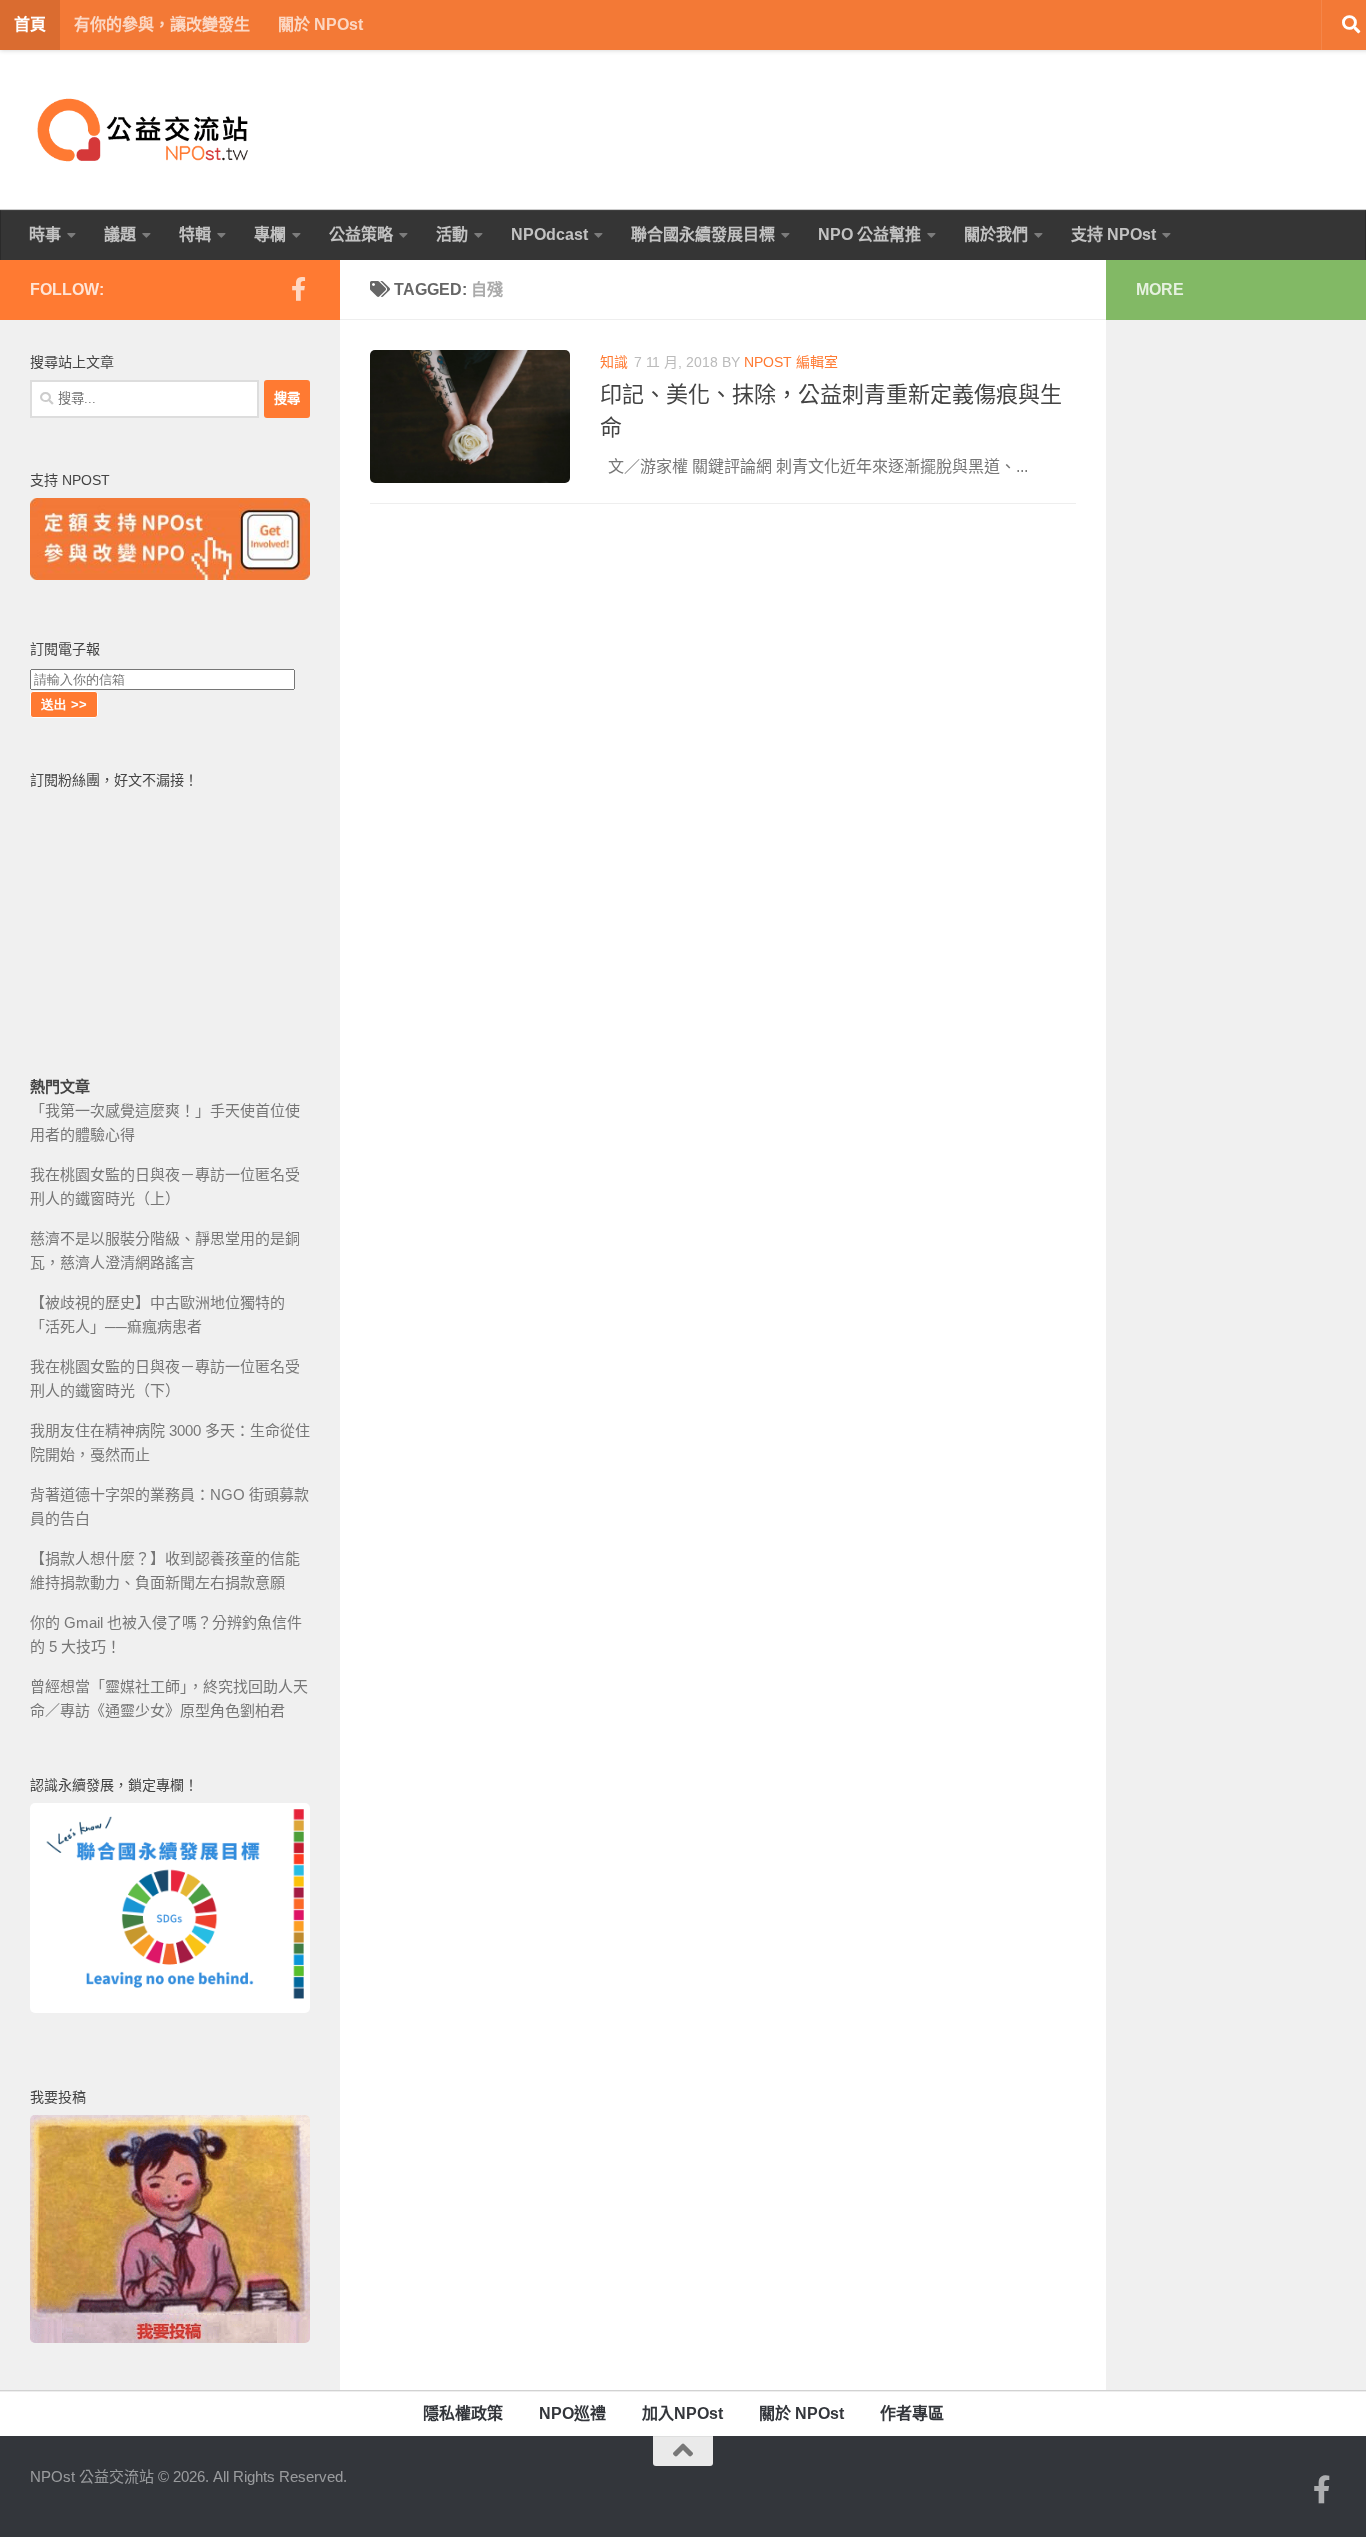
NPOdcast (549, 234)
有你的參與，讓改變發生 (162, 24)
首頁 (30, 24)
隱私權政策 (463, 2413)
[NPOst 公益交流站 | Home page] (145, 130)
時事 (45, 234)
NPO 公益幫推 (869, 234)
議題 (120, 234)
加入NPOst (682, 2413)
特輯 (195, 234)
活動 (452, 234)
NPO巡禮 (572, 2413)
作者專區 (912, 2413)
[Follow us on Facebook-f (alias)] (298, 289)
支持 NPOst (1113, 234)
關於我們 (996, 234)
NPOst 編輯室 (791, 362)
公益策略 (361, 234)
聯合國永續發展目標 (703, 234)
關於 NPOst (320, 24)
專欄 (270, 234)
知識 (614, 362)
